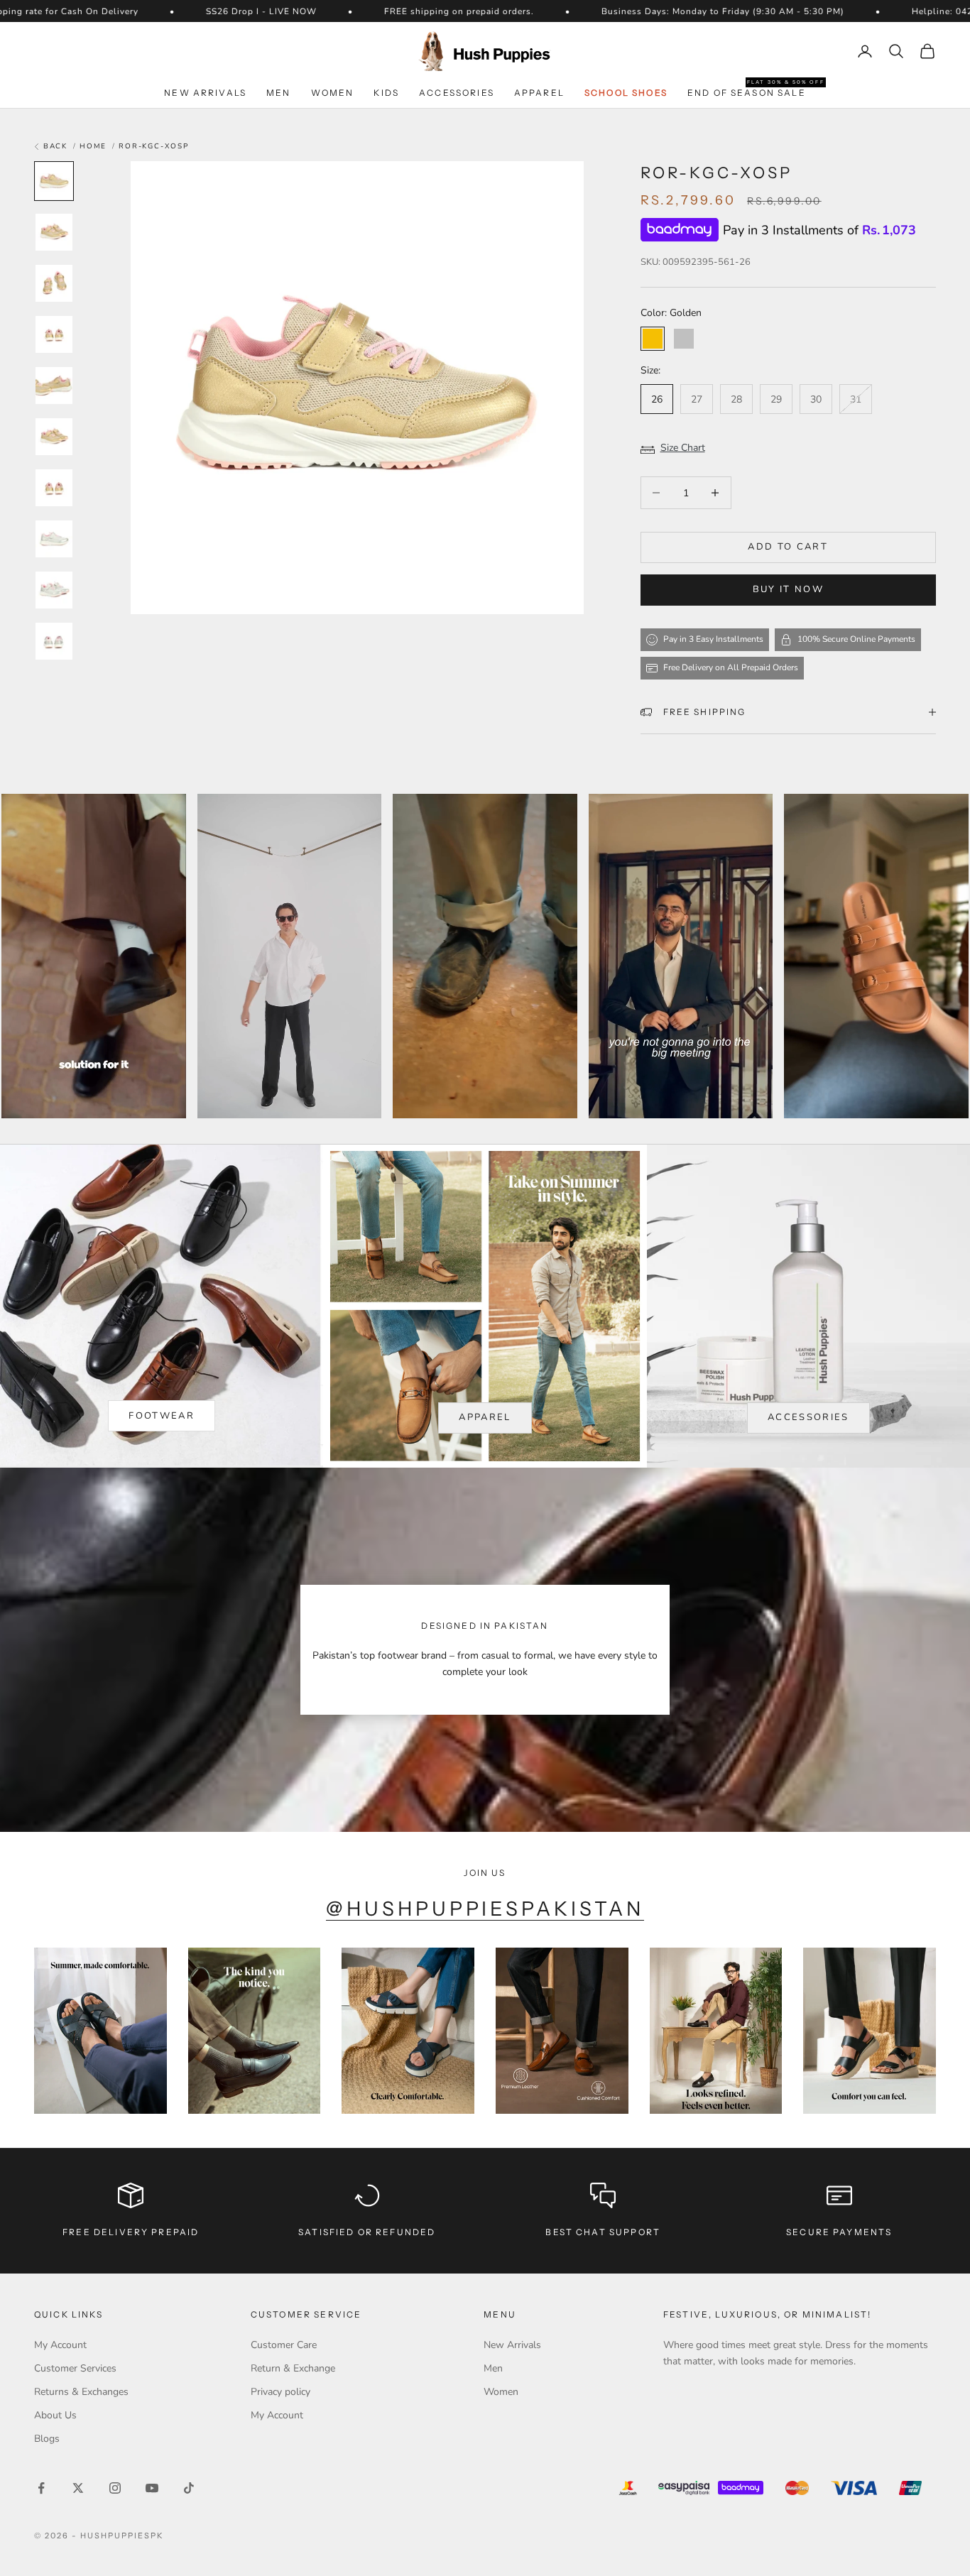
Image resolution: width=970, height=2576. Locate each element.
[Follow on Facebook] (41, 2488)
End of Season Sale (747, 92)
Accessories (457, 93)
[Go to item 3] (54, 283)
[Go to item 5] (54, 386)
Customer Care (284, 2345)
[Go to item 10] (54, 641)
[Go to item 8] (54, 539)
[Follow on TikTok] (189, 2488)
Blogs (47, 2439)
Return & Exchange (293, 2368)
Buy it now (788, 589)
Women (333, 93)
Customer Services (75, 2368)
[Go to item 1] (54, 181)
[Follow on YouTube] (152, 2488)
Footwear (162, 1416)
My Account (60, 2345)
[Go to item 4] (54, 334)
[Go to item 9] (54, 590)
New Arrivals (205, 93)
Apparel (539, 93)
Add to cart (788, 547)
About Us (55, 2415)
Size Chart (683, 448)
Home (93, 146)
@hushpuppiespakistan (485, 1909)
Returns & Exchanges (81, 2392)
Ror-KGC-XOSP (154, 146)
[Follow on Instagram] (115, 2488)
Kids (386, 93)
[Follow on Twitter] (78, 2488)
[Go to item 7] (54, 488)
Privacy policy (280, 2392)
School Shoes (626, 93)
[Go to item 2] (54, 232)
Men (278, 93)
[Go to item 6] (54, 437)
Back (54, 146)
